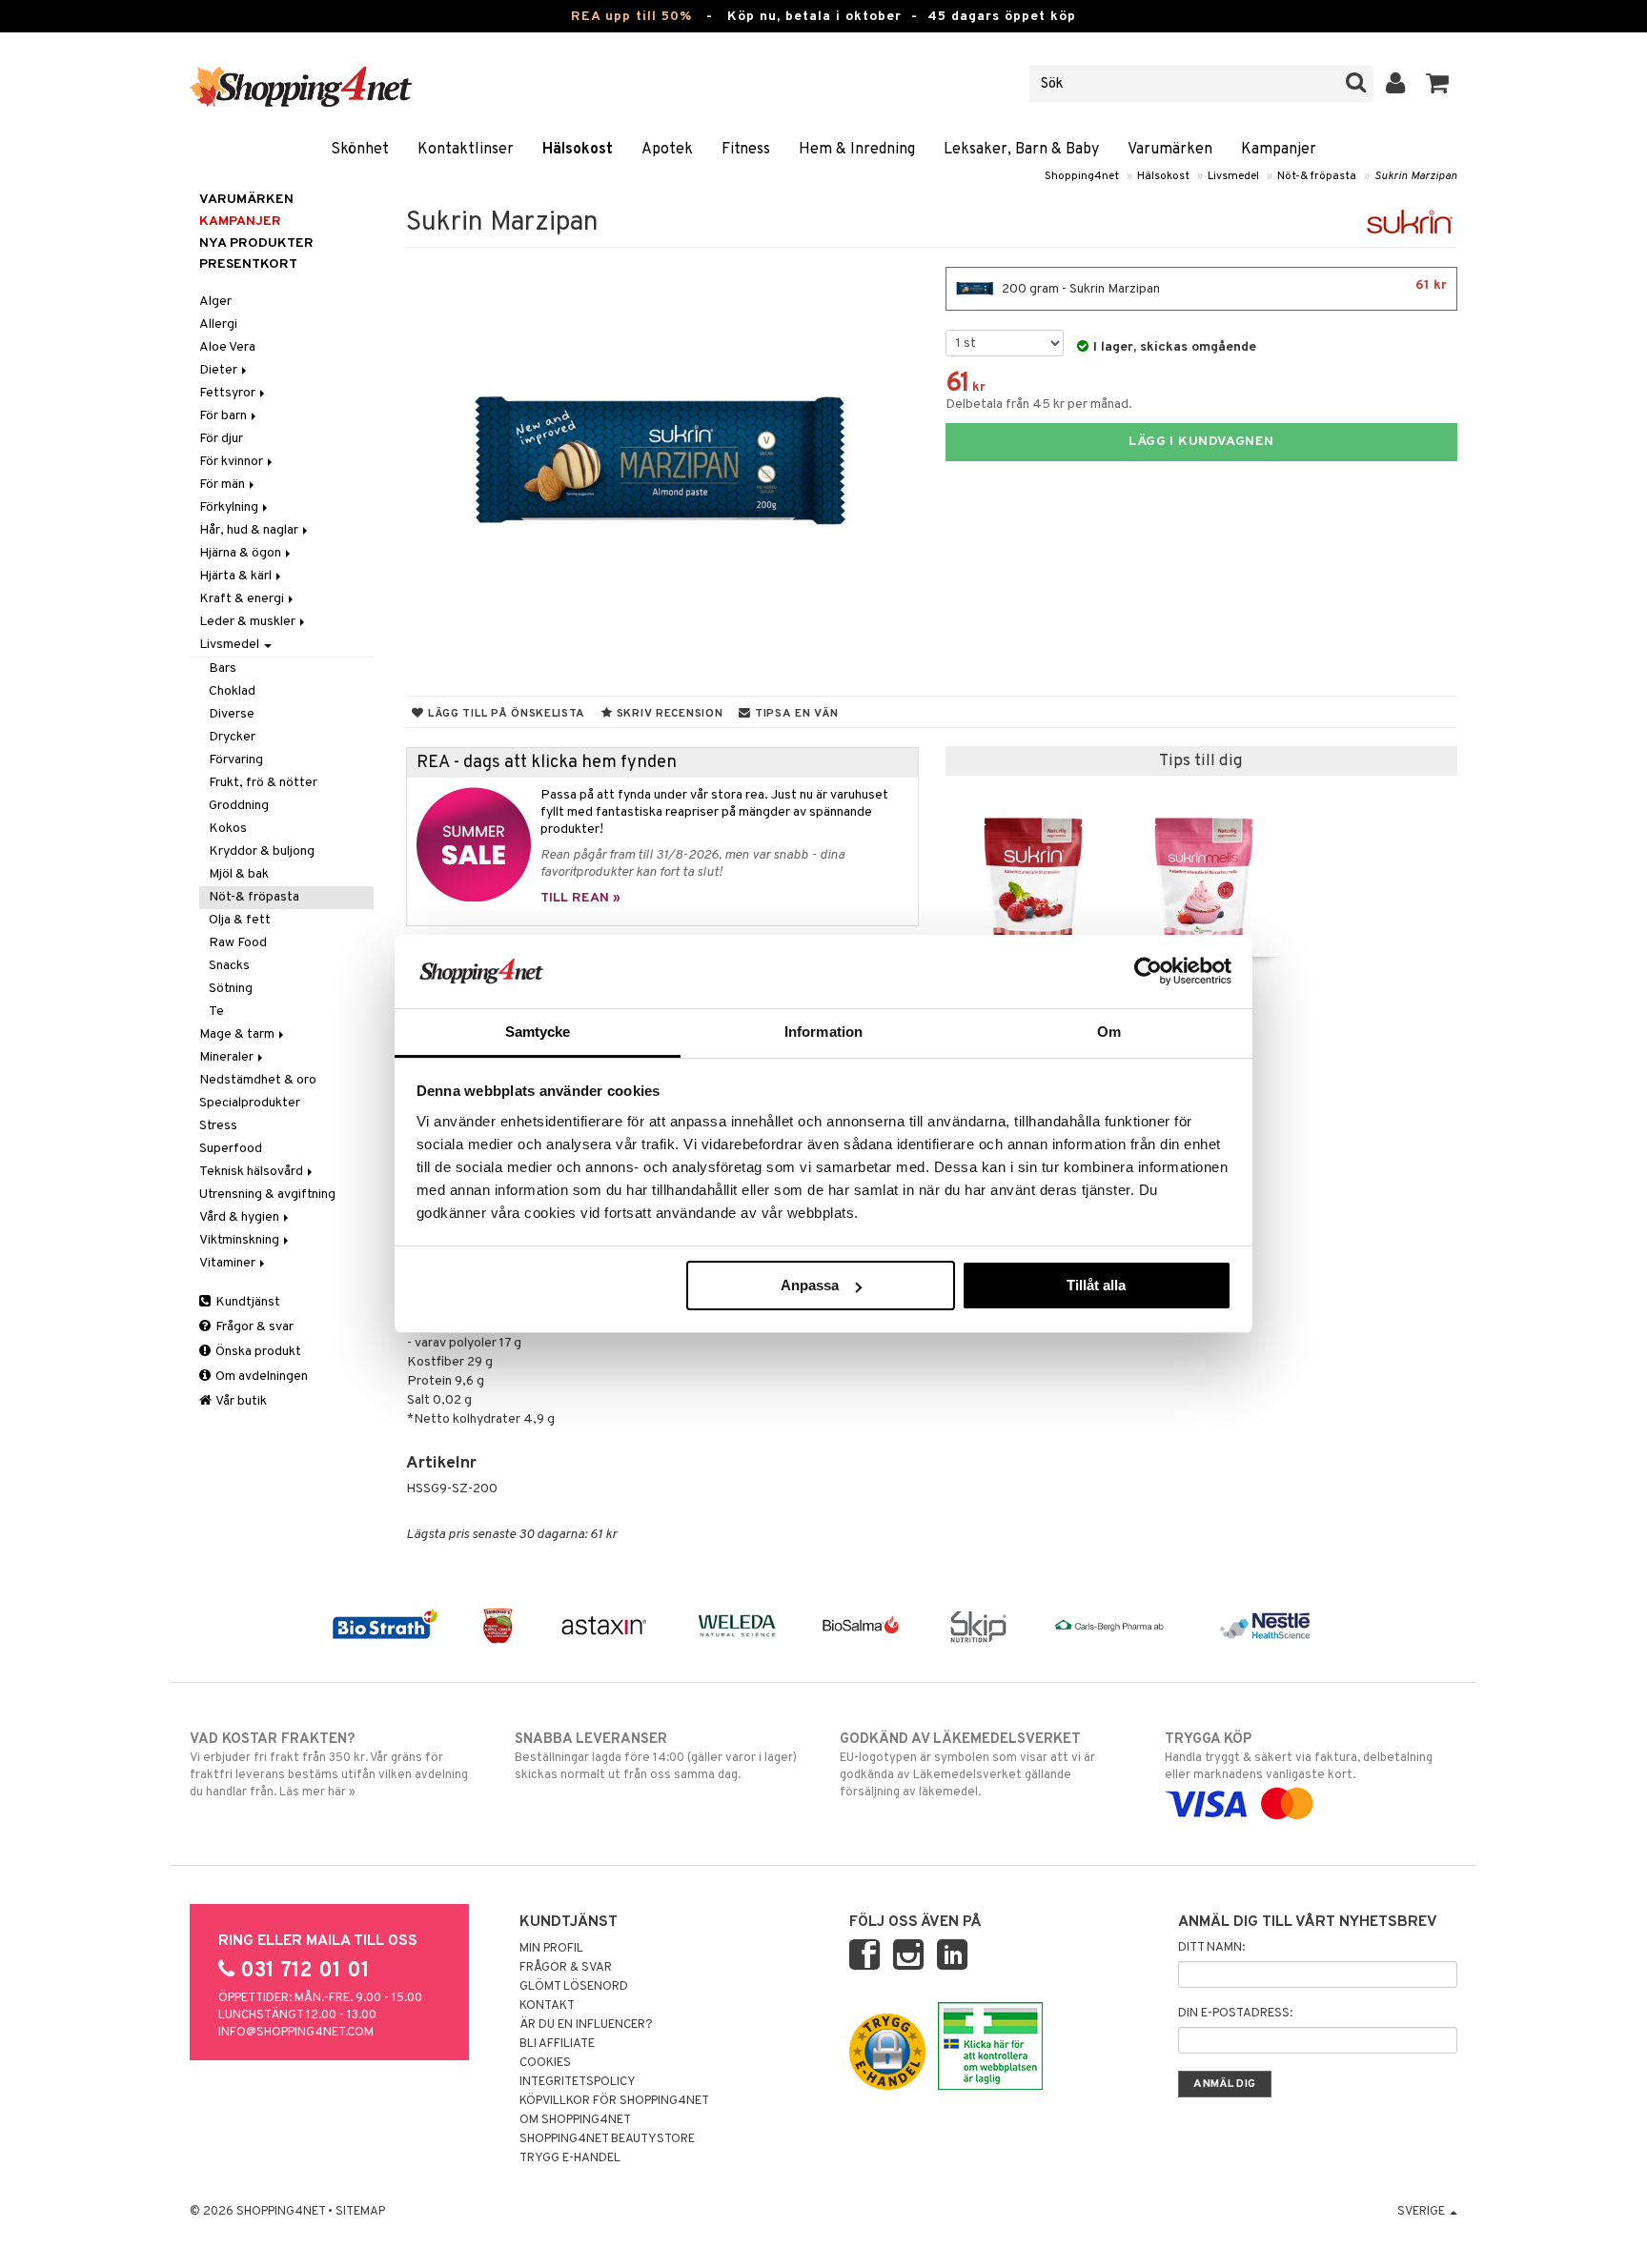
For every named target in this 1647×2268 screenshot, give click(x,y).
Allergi (218, 324)
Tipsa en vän (794, 714)
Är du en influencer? (586, 2025)
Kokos (228, 829)
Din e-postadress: (1235, 2014)
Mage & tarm (238, 1034)
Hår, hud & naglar (250, 530)
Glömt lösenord (574, 1987)
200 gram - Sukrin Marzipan (1223, 287)
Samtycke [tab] (538, 1032)
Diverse (232, 714)
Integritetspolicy (578, 2082)
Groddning (239, 806)
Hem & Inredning (857, 150)
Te (216, 1012)
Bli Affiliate (557, 2044)
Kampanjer (1279, 150)
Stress (218, 1126)
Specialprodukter (250, 1103)
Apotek (667, 150)
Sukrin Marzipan (1416, 176)
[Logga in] (1396, 84)
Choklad (232, 691)
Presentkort (248, 264)
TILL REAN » (580, 898)
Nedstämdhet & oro (258, 1080)
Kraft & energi (243, 599)
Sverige (1423, 2212)
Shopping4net (1082, 176)
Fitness (746, 150)
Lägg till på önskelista (505, 714)
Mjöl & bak (239, 874)
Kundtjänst (246, 1302)
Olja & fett (240, 920)
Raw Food (238, 943)
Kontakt (547, 2006)
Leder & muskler (249, 622)
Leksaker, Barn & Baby (1021, 150)
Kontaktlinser (466, 150)
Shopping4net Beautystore (607, 2139)
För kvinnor (233, 462)
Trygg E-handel (570, 2158)
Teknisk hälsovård (253, 1172)
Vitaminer (229, 1263)
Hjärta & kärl (237, 576)
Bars (223, 668)
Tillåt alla (1096, 1285)
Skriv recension (668, 714)
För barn (224, 416)
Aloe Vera (227, 347)
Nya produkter (256, 243)
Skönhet (360, 150)
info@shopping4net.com (296, 2033)
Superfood (231, 1149)
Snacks (229, 966)
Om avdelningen (260, 1377)
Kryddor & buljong (262, 851)
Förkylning (230, 507)
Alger (215, 302)
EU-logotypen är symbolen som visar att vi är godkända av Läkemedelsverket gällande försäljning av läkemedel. (967, 1765)
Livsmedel (1233, 176)
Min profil (551, 1949)
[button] (1438, 84)
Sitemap (360, 2212)
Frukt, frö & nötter (263, 783)
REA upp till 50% (631, 17)
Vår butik (240, 1401)
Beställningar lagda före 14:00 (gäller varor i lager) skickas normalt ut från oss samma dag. (656, 1757)
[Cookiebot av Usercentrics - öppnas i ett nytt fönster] (1148, 971)
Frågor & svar (253, 1327)
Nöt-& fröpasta (1317, 176)
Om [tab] (1109, 1032)
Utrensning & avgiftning (267, 1195)
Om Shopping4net (575, 2120)
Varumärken (1170, 150)
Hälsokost (578, 150)
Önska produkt (257, 1352)
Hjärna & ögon (242, 553)
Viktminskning (241, 1240)
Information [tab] (823, 1032)
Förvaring (236, 760)
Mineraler (228, 1057)
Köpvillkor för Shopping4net (614, 2101)
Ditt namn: (1211, 1948)
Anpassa (810, 1285)
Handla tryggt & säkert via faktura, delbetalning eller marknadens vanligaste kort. (1299, 1757)
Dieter (220, 370)
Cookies (545, 2063)
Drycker (232, 737)
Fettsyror (229, 393)
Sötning (231, 989)
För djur (221, 439)
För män (224, 485)
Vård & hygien (241, 1217)
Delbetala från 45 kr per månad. (1039, 405)
